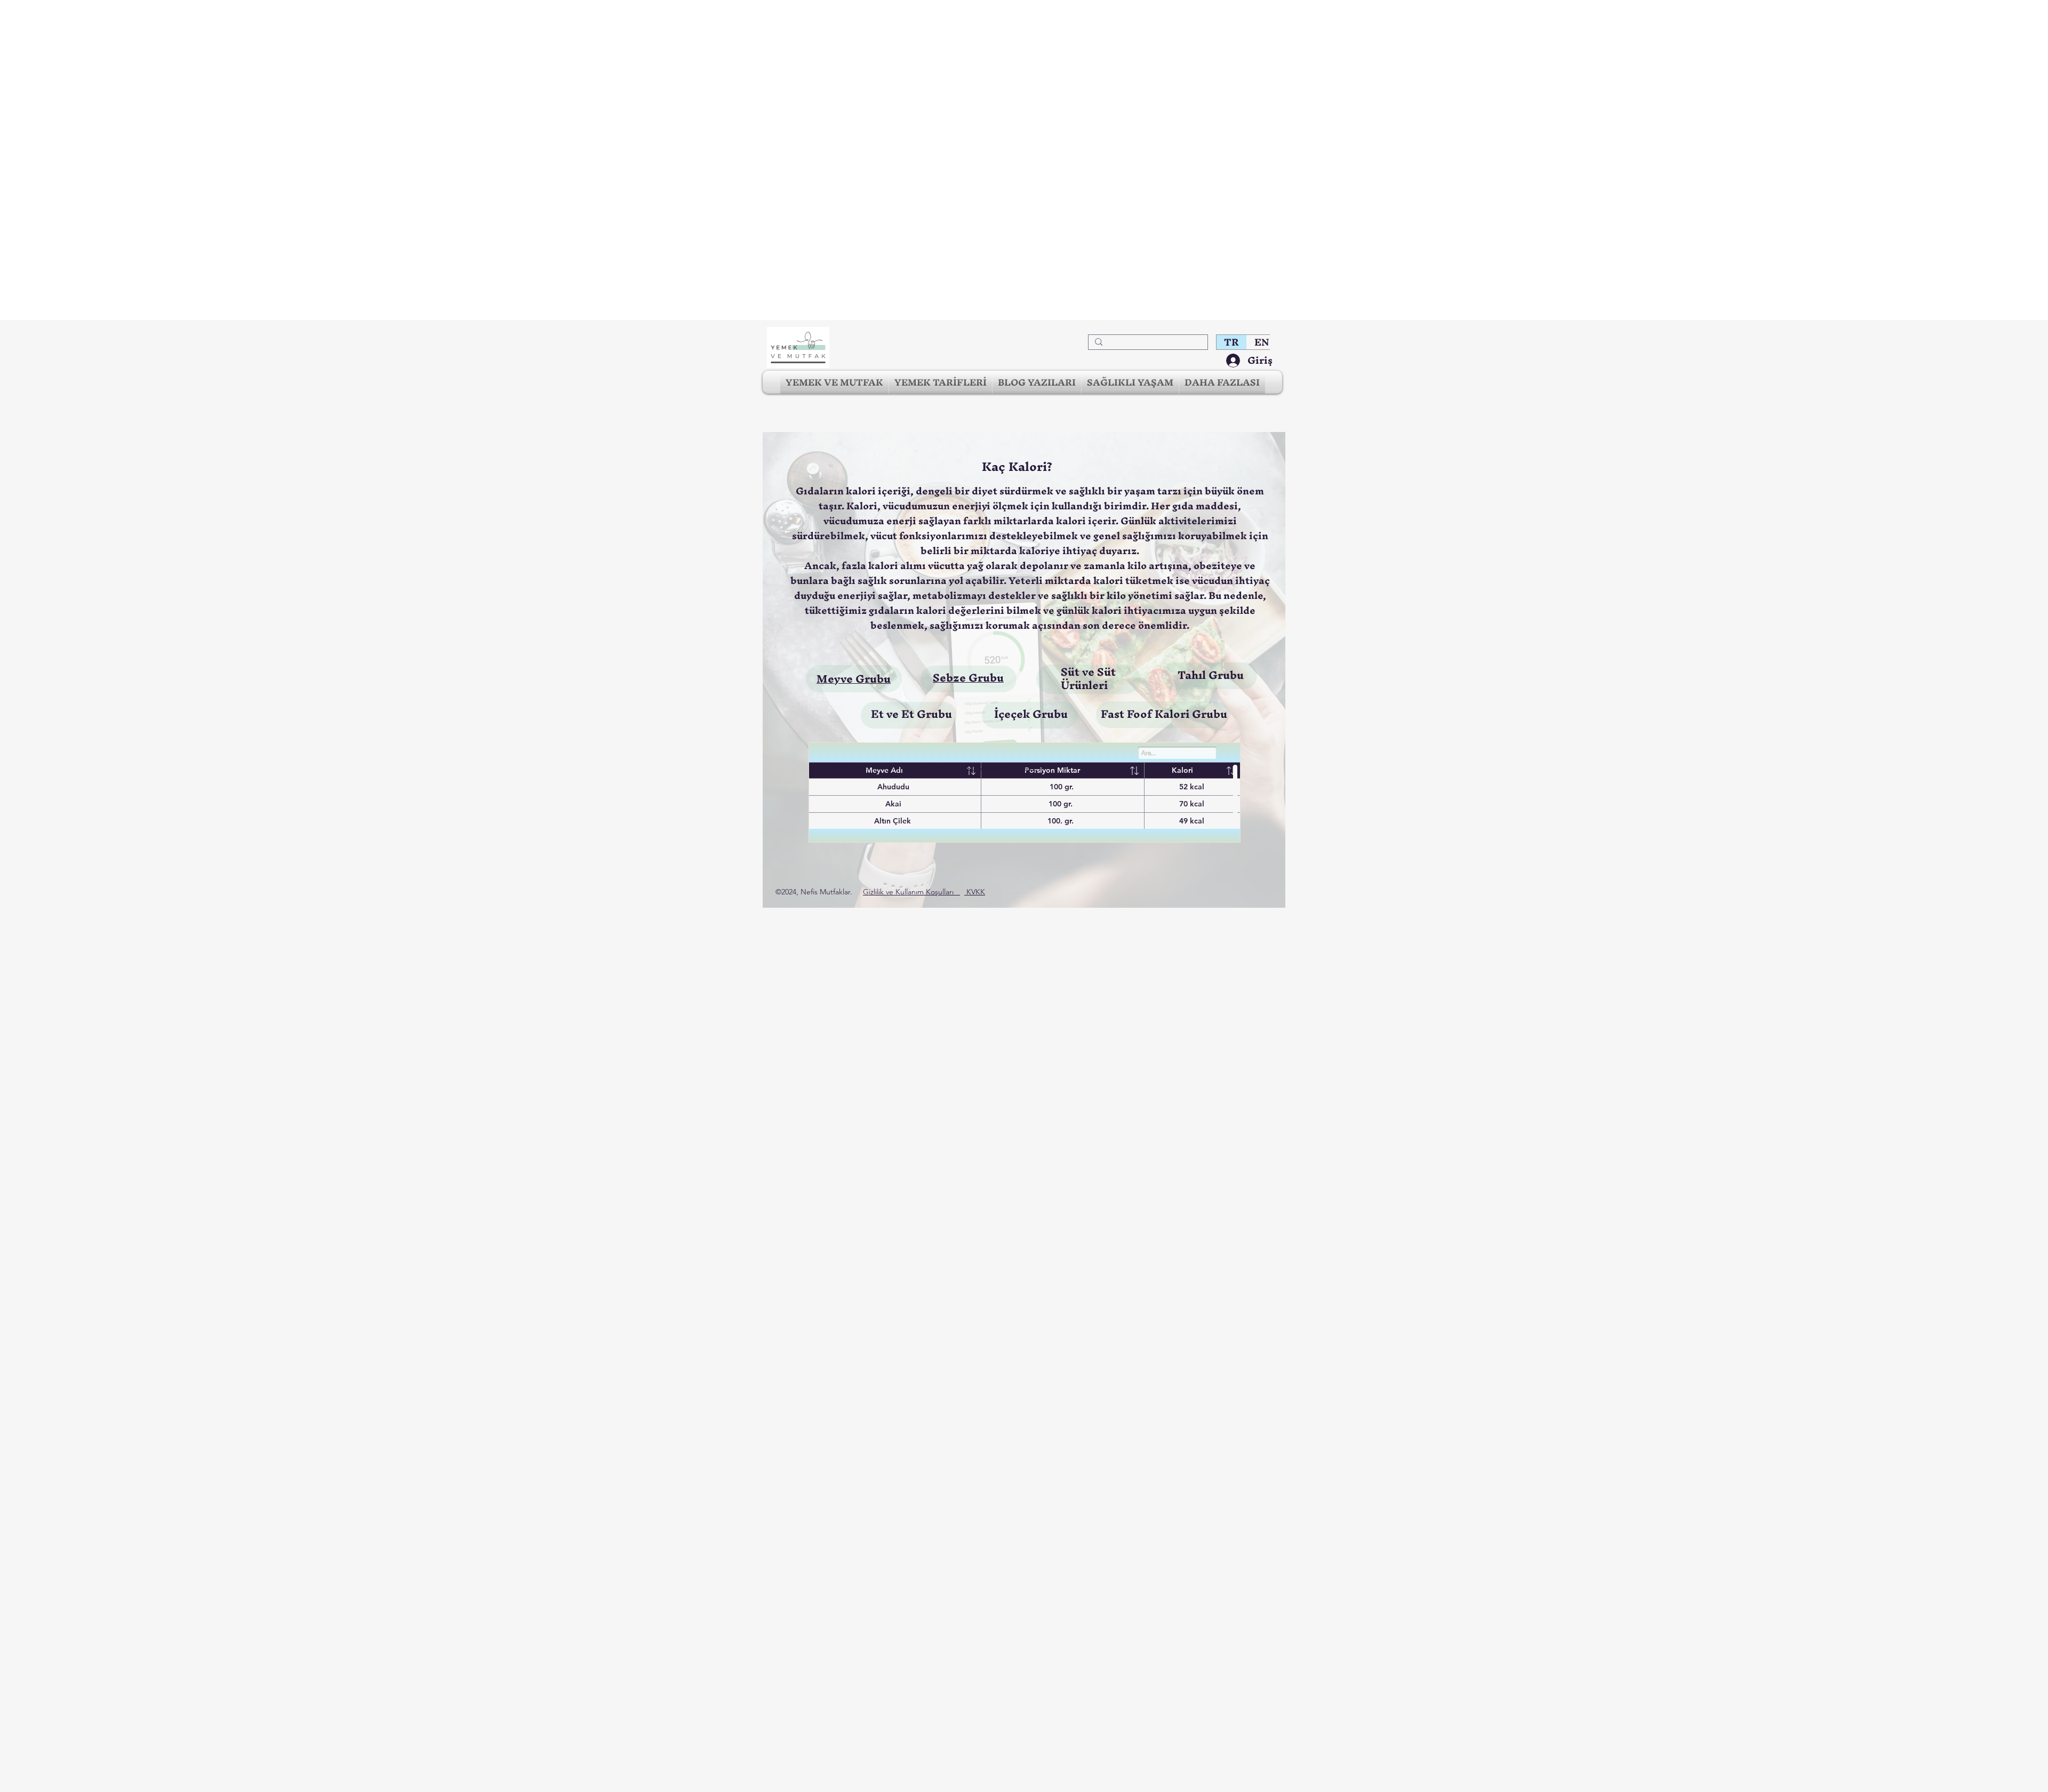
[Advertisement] (320, 160)
